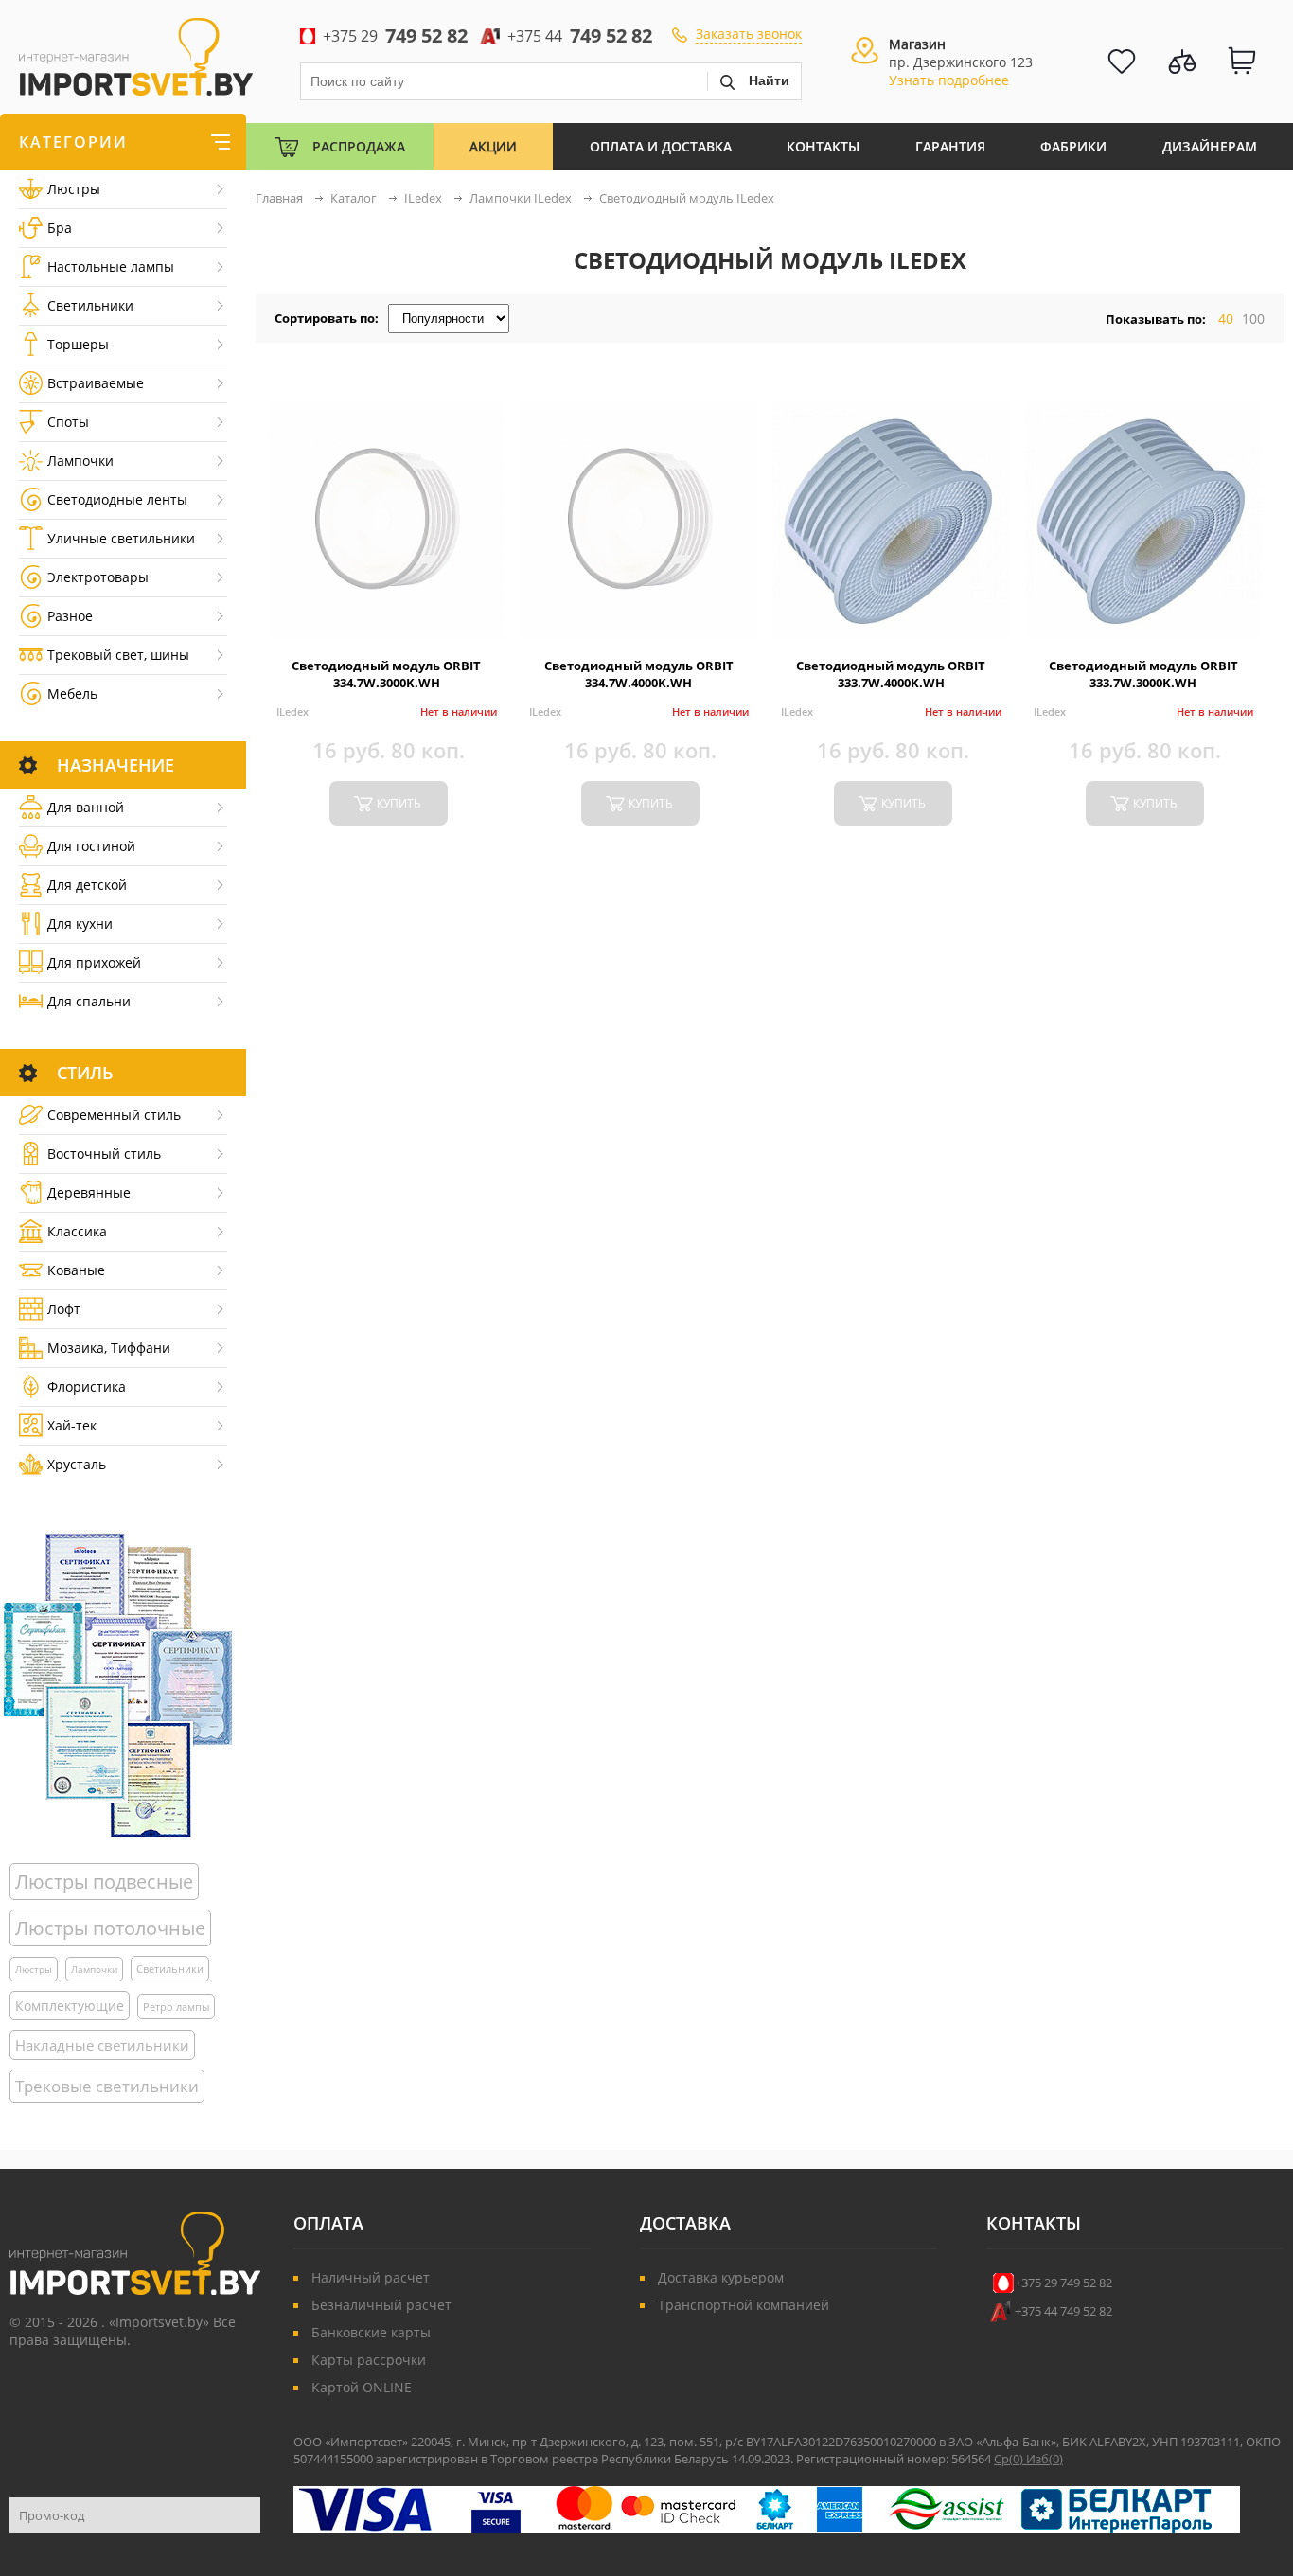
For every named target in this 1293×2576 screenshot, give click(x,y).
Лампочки (80, 461)
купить (399, 803)
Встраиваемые (96, 383)
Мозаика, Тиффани (109, 1348)
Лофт (64, 1309)
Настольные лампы (111, 266)
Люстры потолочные (110, 1928)
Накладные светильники (102, 2045)
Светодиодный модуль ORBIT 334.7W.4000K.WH (639, 674)
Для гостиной (91, 846)
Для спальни (89, 1001)
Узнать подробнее (949, 80)
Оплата (328, 2223)
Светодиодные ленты (117, 499)
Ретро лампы (176, 2007)
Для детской (87, 885)
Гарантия (950, 146)
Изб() (1045, 2459)
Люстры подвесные (104, 1882)
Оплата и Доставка (661, 146)
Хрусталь (77, 1464)
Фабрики (1073, 146)
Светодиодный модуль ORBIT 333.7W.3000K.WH (1143, 674)
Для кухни (80, 924)
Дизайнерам (1210, 146)
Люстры (74, 189)
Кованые (76, 1270)
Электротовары (98, 577)
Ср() (1010, 2459)
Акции (493, 146)
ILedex (292, 711)
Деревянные (89, 1192)
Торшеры (78, 344)
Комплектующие (70, 2006)
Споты (68, 422)
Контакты (823, 146)
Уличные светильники (121, 538)
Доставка (685, 2223)
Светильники (90, 305)
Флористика (87, 1386)
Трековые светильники (107, 2086)
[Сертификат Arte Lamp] (118, 1685)
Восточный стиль (104, 1154)
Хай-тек (72, 1425)
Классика (77, 1231)
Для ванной (86, 807)
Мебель (72, 693)
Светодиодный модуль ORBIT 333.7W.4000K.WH (891, 674)
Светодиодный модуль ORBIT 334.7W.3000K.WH (386, 674)
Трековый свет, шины (118, 655)
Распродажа (359, 146)
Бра (60, 228)
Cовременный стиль (114, 1115)
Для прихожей (94, 962)
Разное (70, 616)
